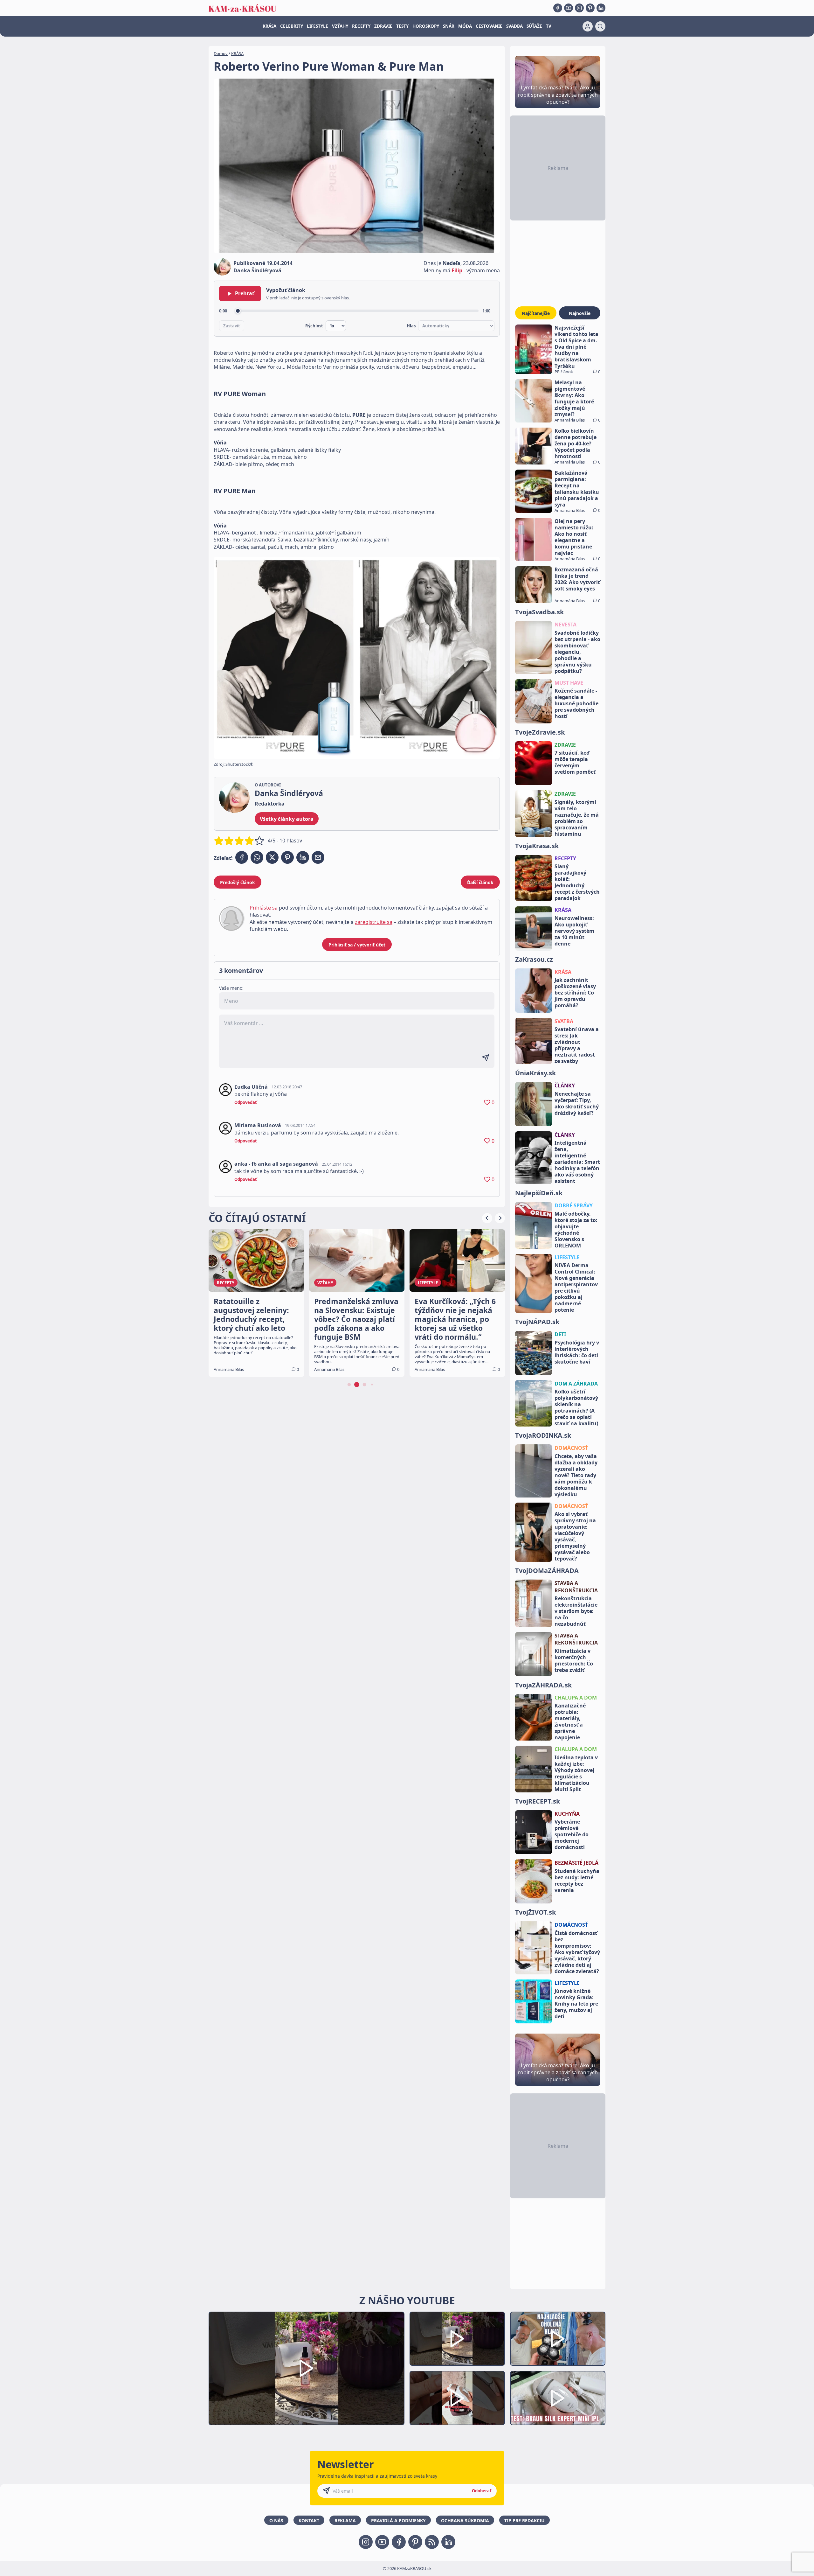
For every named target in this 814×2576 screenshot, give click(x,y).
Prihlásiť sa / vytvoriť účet (357, 945)
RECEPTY (361, 26)
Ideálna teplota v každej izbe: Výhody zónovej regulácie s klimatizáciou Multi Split (576, 1773)
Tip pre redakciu (524, 2520)
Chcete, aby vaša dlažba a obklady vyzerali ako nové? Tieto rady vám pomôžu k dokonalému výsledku (576, 1475)
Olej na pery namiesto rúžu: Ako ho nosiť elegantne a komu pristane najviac (574, 537)
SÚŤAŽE (534, 26)
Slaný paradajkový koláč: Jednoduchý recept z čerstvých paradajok (577, 882)
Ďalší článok (480, 882)
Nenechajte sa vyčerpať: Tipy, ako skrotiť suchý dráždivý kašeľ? (577, 1103)
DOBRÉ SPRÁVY (574, 1205)
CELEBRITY (292, 26)
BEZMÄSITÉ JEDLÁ (576, 1863)
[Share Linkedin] (303, 857)
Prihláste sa (264, 908)
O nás (276, 2520)
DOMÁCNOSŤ (571, 1448)
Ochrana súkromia (465, 2520)
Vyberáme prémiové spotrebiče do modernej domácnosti (572, 1834)
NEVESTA (566, 625)
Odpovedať (246, 1102)
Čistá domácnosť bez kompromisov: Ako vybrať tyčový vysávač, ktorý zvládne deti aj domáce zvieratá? (577, 1952)
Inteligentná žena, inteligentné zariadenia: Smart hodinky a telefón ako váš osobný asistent (577, 1162)
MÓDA (465, 26)
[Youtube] (569, 8)
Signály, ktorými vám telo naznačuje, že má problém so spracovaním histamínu (577, 818)
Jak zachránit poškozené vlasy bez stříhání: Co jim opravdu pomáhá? (575, 993)
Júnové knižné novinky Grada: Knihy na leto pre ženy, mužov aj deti (576, 2004)
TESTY (402, 26)
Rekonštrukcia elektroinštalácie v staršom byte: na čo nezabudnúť (576, 1611)
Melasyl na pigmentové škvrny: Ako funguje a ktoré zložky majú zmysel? (574, 398)
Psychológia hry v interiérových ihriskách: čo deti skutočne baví (577, 1352)
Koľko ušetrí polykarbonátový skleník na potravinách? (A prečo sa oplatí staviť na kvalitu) (576, 1407)
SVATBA (564, 1021)
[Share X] (272, 857)
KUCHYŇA (567, 1814)
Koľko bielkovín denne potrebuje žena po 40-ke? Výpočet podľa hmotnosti (576, 443)
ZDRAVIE (383, 26)
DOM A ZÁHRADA (576, 1384)
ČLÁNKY (565, 1086)
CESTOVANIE (489, 26)
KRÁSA (269, 26)
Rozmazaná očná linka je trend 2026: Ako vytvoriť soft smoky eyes (577, 579)
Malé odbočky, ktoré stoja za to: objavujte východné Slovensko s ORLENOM (576, 1230)
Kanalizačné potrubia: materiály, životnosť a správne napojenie (570, 1721)
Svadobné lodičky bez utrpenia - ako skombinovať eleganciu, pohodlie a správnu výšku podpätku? (577, 652)
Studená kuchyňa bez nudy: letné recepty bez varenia (577, 1881)
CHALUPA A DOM (576, 1698)
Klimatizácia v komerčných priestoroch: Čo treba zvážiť (574, 1660)
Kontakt (309, 2520)
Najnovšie (580, 313)
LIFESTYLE (317, 26)
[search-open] (600, 26)
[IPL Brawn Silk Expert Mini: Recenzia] (558, 2398)
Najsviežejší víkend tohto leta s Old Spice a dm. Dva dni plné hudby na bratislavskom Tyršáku (576, 347)
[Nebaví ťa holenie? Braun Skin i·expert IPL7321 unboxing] (457, 2398)
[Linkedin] (601, 8)
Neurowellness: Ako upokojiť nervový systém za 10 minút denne (574, 931)
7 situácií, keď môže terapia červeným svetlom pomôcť (575, 762)
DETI (560, 1334)
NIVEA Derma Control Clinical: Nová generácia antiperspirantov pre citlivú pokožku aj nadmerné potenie (576, 1288)
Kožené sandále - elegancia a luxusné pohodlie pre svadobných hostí (576, 703)
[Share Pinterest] (287, 857)
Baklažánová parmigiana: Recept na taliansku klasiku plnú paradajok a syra (577, 489)
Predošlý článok (238, 882)
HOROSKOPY (426, 26)
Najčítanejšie (536, 313)
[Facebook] (558, 8)
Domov (221, 53)
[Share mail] (318, 857)
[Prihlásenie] (588, 26)
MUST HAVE (569, 683)
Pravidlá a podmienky (398, 2520)
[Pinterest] (590, 8)
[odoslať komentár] (486, 1058)
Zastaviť (232, 326)
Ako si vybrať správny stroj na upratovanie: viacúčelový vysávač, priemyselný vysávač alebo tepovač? (575, 1536)
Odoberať (482, 2491)
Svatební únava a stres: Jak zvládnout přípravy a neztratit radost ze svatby (577, 1045)
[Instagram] (579, 8)
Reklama (345, 2520)
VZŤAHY (340, 26)
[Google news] (432, 2542)
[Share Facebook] (242, 857)
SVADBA (514, 26)
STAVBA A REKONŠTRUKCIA (576, 1587)
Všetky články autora (287, 819)
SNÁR (449, 26)
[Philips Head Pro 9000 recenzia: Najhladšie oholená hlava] (558, 2339)
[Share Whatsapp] (257, 857)
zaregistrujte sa (374, 922)
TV (549, 26)
